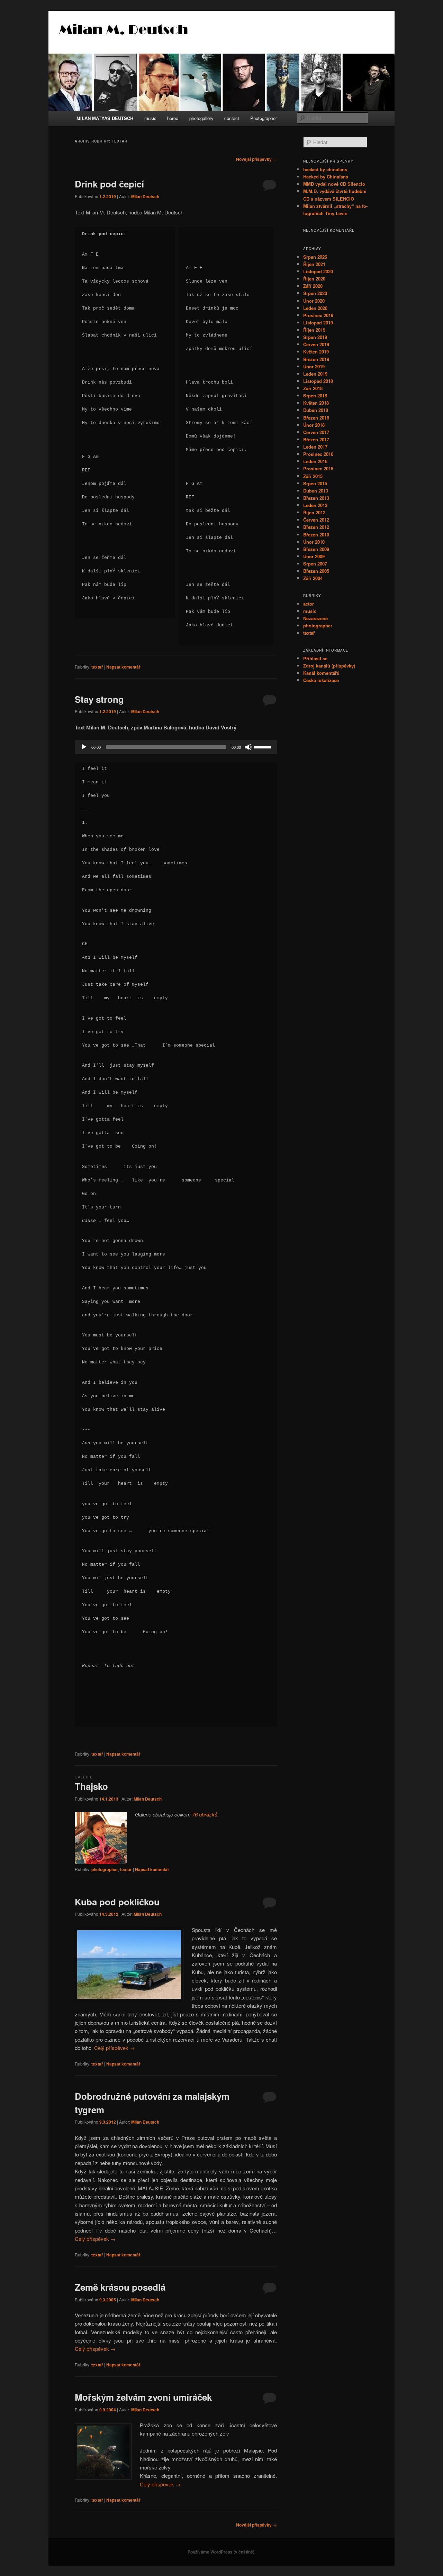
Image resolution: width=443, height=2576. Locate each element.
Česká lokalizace (321, 680)
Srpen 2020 (315, 293)
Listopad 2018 (318, 381)
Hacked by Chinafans (326, 177)
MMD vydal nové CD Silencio (334, 184)
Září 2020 (313, 286)
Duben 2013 (316, 491)
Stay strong (99, 699)
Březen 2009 (316, 549)
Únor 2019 (314, 366)
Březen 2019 (316, 359)
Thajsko (91, 1786)
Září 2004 (313, 578)
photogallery (201, 118)
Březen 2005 (316, 571)
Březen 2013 (316, 498)
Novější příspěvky (256, 159)
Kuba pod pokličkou (117, 1902)
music (150, 118)
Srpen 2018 (315, 395)
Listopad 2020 (318, 271)
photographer (105, 1869)
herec (173, 118)
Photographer (264, 118)
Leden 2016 (315, 461)
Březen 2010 (316, 535)
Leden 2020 (315, 308)
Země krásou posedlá (120, 2287)
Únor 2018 (314, 425)
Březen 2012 (316, 527)
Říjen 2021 (314, 264)
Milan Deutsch (145, 196)
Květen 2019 (316, 352)
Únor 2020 (314, 301)
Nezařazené (315, 618)
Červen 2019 (316, 344)
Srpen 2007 (315, 564)
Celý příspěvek (115, 2048)
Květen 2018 (316, 403)
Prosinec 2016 (318, 454)
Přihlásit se (315, 658)
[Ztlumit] (248, 747)
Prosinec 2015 (318, 468)
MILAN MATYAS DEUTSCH (105, 118)
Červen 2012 (316, 520)
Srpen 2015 (315, 483)
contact (232, 118)
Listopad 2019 (318, 323)
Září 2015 (313, 476)
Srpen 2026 (315, 257)
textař (97, 667)
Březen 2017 (316, 439)
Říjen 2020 (314, 279)
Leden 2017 (315, 447)
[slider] (264, 746)
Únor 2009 (314, 556)
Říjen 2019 (314, 330)
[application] (176, 747)
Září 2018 (313, 388)
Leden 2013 (315, 505)
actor (309, 604)
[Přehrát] (84, 747)
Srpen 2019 (315, 337)
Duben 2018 (316, 410)
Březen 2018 (316, 418)
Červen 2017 (316, 432)
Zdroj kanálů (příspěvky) (329, 666)
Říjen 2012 (314, 512)
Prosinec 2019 (318, 315)
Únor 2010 (314, 542)
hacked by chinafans (325, 169)
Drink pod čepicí (109, 184)
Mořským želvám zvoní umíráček (143, 2397)
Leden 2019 (315, 374)
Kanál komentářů (321, 673)
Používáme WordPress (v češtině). (221, 2552)
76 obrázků (205, 1814)
